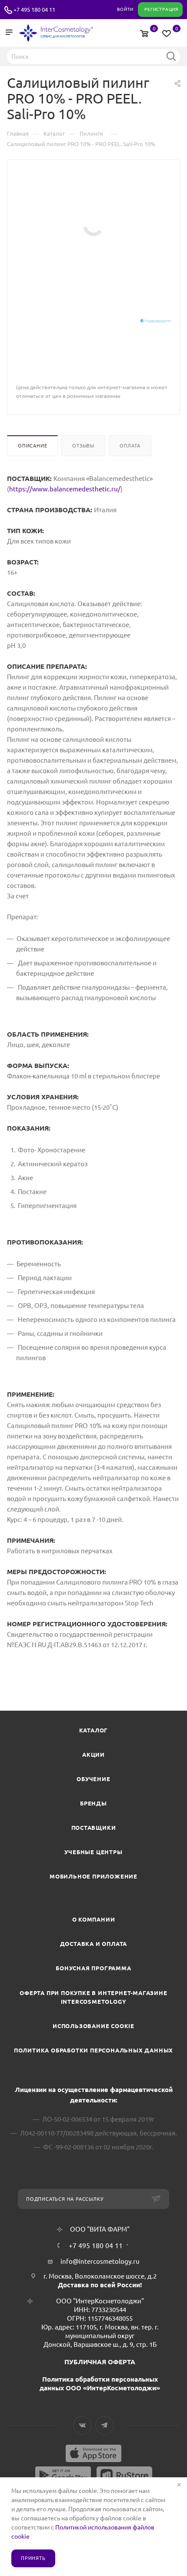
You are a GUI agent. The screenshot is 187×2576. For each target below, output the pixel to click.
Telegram (105, 2425)
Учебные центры (93, 1852)
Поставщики (94, 1828)
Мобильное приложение (93, 1876)
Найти (171, 56)
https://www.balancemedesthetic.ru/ (65, 489)
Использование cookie (93, 2026)
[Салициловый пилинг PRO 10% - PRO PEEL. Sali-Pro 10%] (93, 225)
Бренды (93, 1803)
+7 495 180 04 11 (34, 10)
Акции (93, 1755)
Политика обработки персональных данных (93, 2050)
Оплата (130, 446)
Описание (32, 446)
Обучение (93, 1779)
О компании (94, 1919)
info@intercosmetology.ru (100, 2261)
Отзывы (83, 446)
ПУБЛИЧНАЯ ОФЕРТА (100, 2362)
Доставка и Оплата (94, 1944)
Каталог (94, 1730)
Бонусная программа (93, 1968)
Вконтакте (82, 2425)
